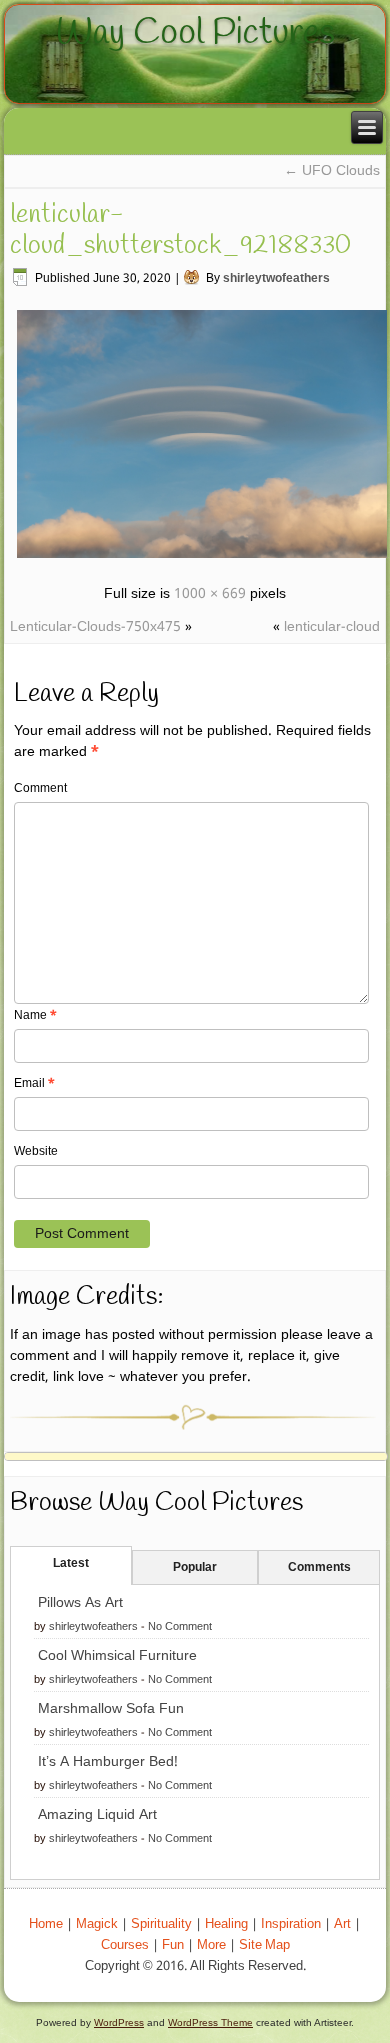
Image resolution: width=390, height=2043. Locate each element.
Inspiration (291, 1924)
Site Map (264, 1945)
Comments (319, 1568)
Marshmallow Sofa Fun (111, 1709)
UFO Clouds (332, 171)
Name (35, 1016)
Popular (195, 1568)
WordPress (119, 2022)
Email (34, 1084)
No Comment (180, 1627)
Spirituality (161, 1924)
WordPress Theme (210, 2022)
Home (46, 1924)
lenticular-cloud (332, 627)
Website (36, 1152)
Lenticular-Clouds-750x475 (95, 627)
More (211, 1945)
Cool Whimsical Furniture (117, 1656)
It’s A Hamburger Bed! (108, 1762)
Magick (97, 1924)
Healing (226, 1924)
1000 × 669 (210, 594)
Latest (71, 1564)
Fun (173, 1945)
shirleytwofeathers (276, 279)
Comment (40, 789)
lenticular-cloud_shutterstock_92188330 (180, 230)
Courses (125, 1945)
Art (342, 1924)
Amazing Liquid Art (97, 1815)
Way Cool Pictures (195, 33)
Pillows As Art (80, 1603)
